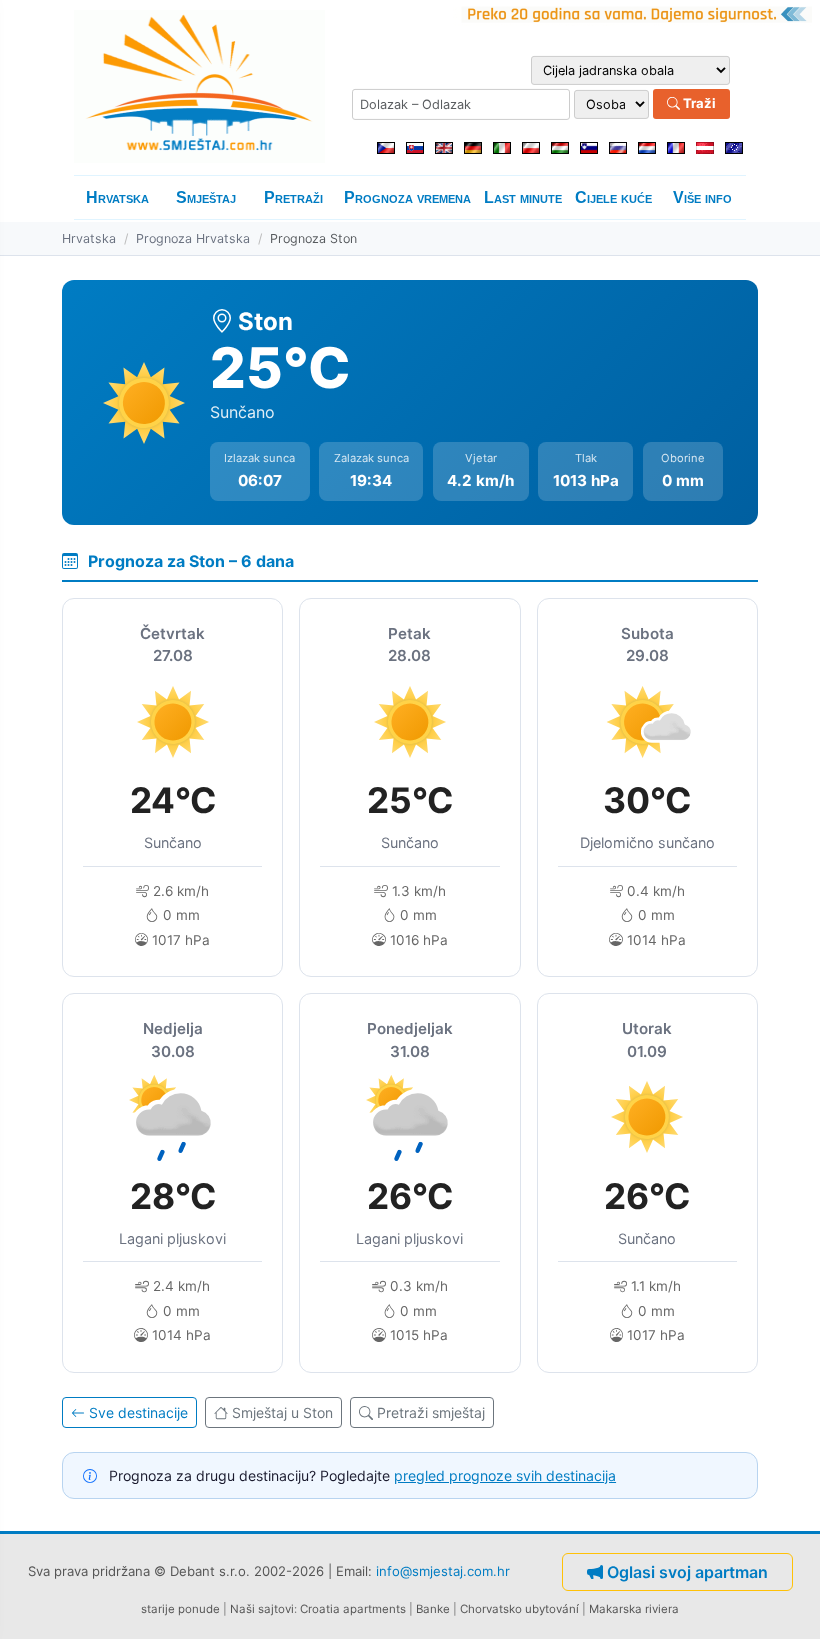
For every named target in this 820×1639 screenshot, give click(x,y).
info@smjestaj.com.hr (443, 1571)
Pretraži (293, 197)
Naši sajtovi (262, 1609)
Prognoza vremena (407, 197)
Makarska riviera (634, 1609)
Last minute (523, 197)
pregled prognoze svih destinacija (505, 1475)
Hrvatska (117, 197)
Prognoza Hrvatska (193, 238)
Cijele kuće (613, 197)
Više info (702, 197)
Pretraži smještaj (431, 1412)
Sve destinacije (138, 1412)
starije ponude (180, 1609)
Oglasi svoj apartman (687, 1572)
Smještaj (206, 197)
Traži (698, 103)
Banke (433, 1609)
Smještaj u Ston (282, 1412)
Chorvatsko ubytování (519, 1609)
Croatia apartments (353, 1609)
